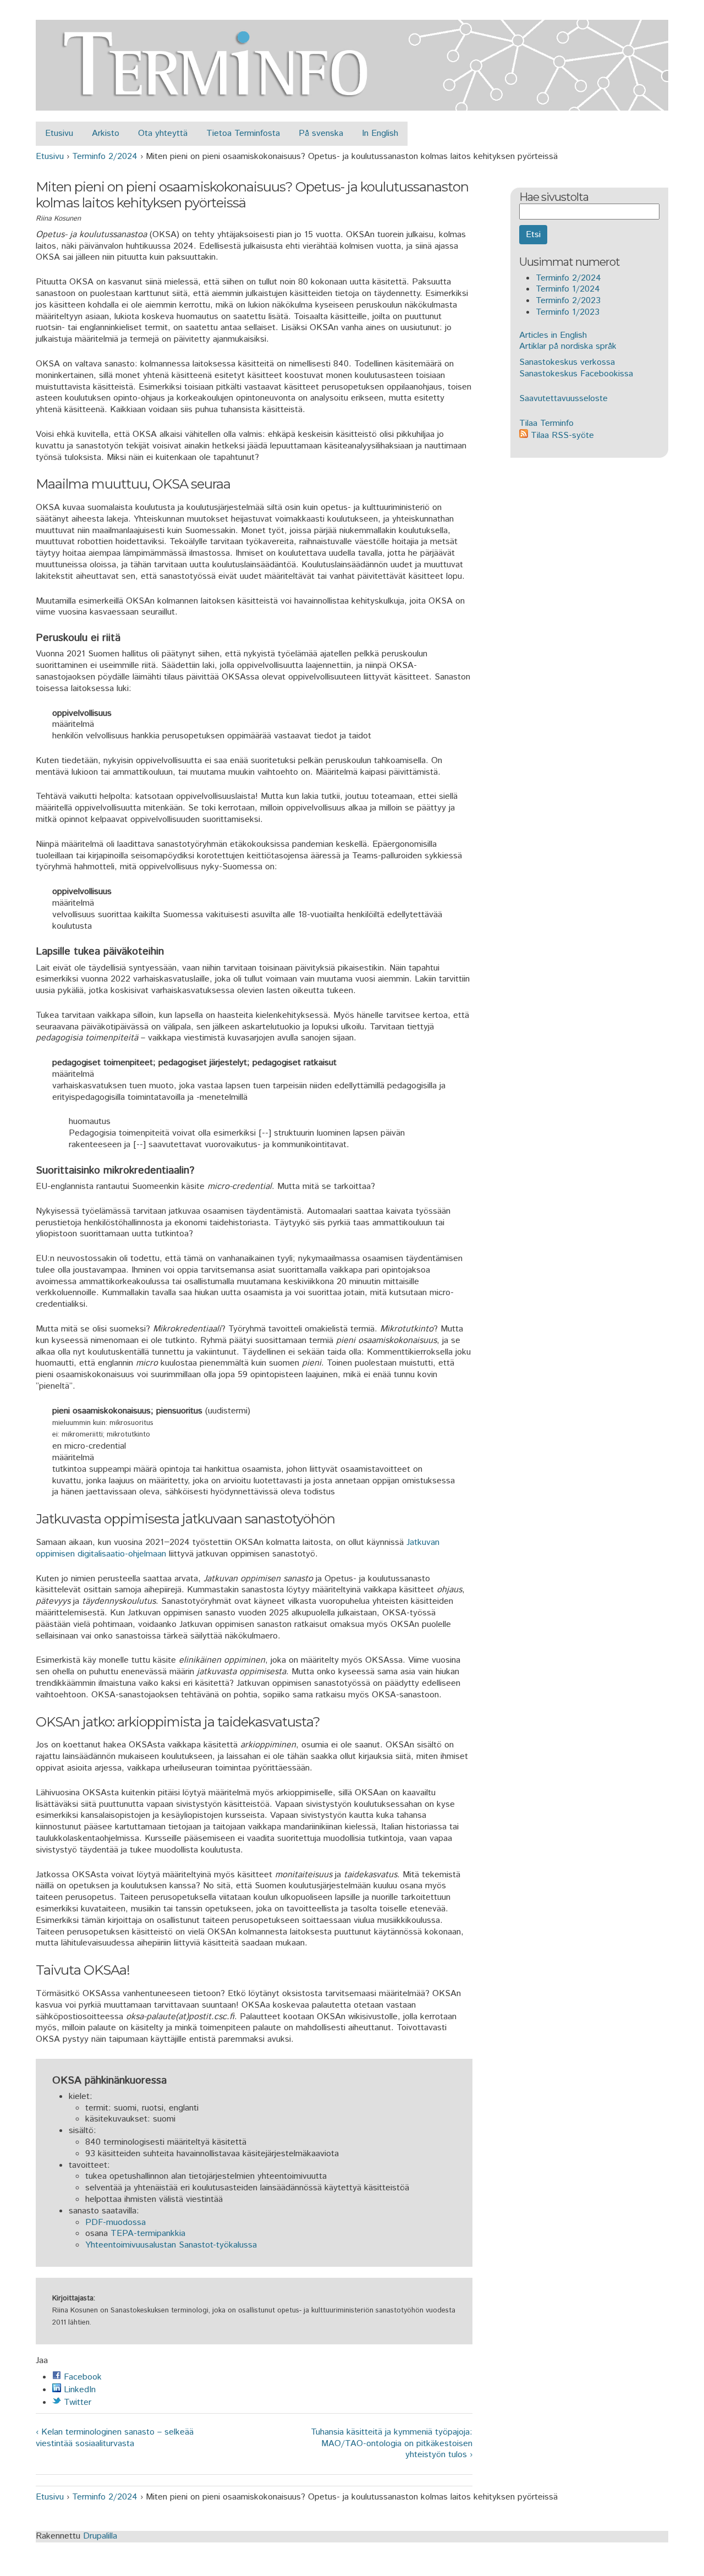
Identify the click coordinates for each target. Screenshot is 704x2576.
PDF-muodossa (116, 2223)
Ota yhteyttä (163, 133)
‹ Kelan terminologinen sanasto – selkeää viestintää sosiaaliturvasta (115, 2438)
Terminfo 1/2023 (568, 312)
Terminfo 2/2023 (568, 301)
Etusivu (59, 133)
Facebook (81, 2377)
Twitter (76, 2402)
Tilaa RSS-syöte (561, 435)
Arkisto (106, 133)
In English (380, 133)
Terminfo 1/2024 (568, 289)
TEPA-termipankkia (148, 2234)
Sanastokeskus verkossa (567, 362)
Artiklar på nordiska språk (568, 346)
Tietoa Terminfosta (243, 133)
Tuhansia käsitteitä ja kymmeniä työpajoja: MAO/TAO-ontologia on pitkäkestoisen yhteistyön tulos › (391, 2444)
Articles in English (553, 335)
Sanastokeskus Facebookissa (576, 374)
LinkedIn (78, 2390)
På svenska (321, 133)
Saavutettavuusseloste (563, 399)
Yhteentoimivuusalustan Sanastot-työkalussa (171, 2245)
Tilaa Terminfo (546, 423)
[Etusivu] (352, 104)
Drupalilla (100, 2536)
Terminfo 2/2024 (105, 157)
